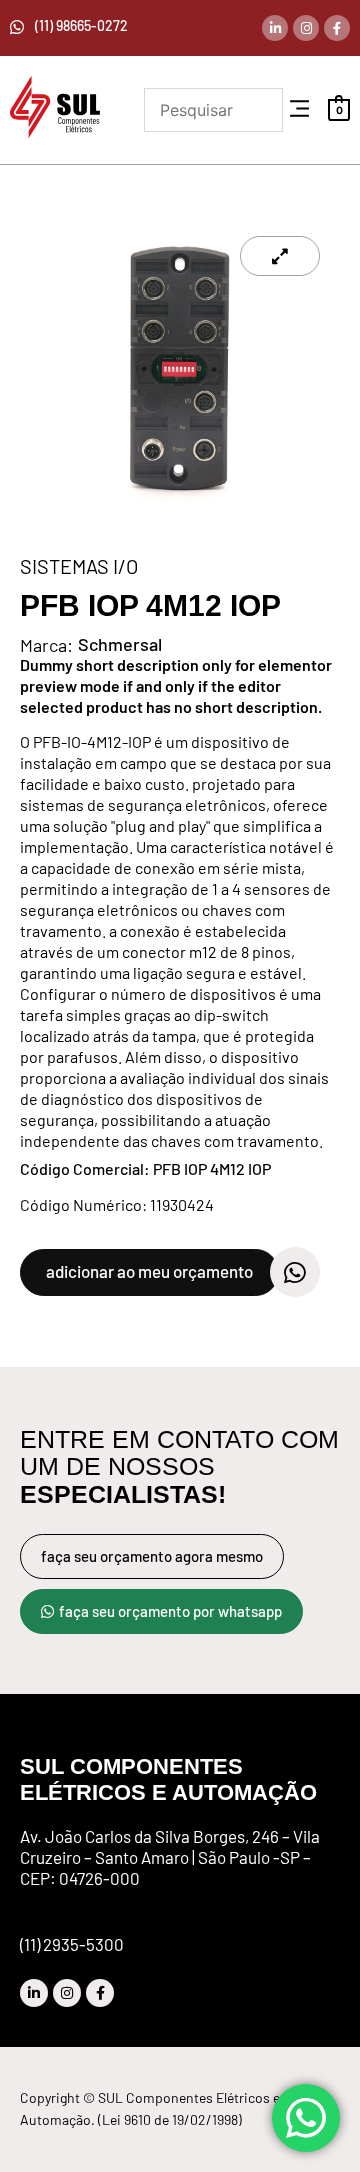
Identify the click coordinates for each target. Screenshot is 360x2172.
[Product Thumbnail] (280, 256)
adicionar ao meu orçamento (149, 1271)
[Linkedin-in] (275, 28)
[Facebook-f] (337, 28)
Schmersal (120, 644)
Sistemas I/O (79, 566)
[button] (299, 109)
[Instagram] (306, 28)
